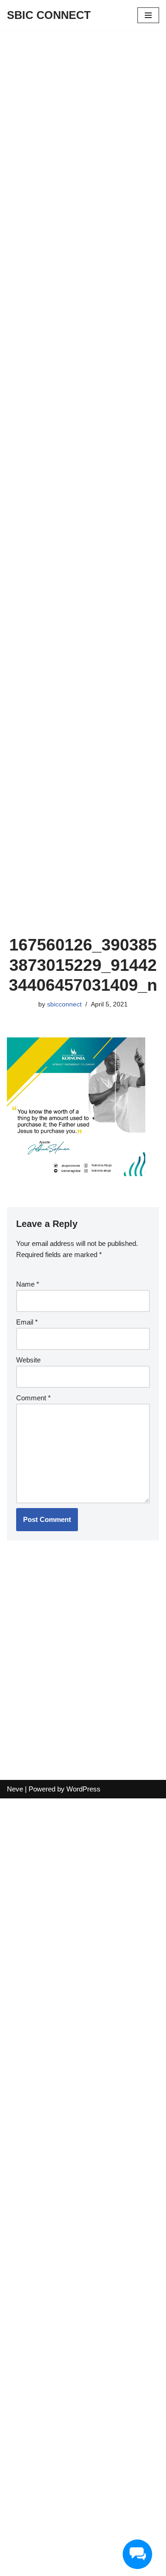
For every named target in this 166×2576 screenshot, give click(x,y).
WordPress (83, 1789)
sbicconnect (64, 1004)
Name (28, 1284)
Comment (33, 1398)
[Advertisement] (83, 117)
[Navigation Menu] (148, 15)
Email (27, 1322)
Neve (15, 1789)
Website (28, 1360)
